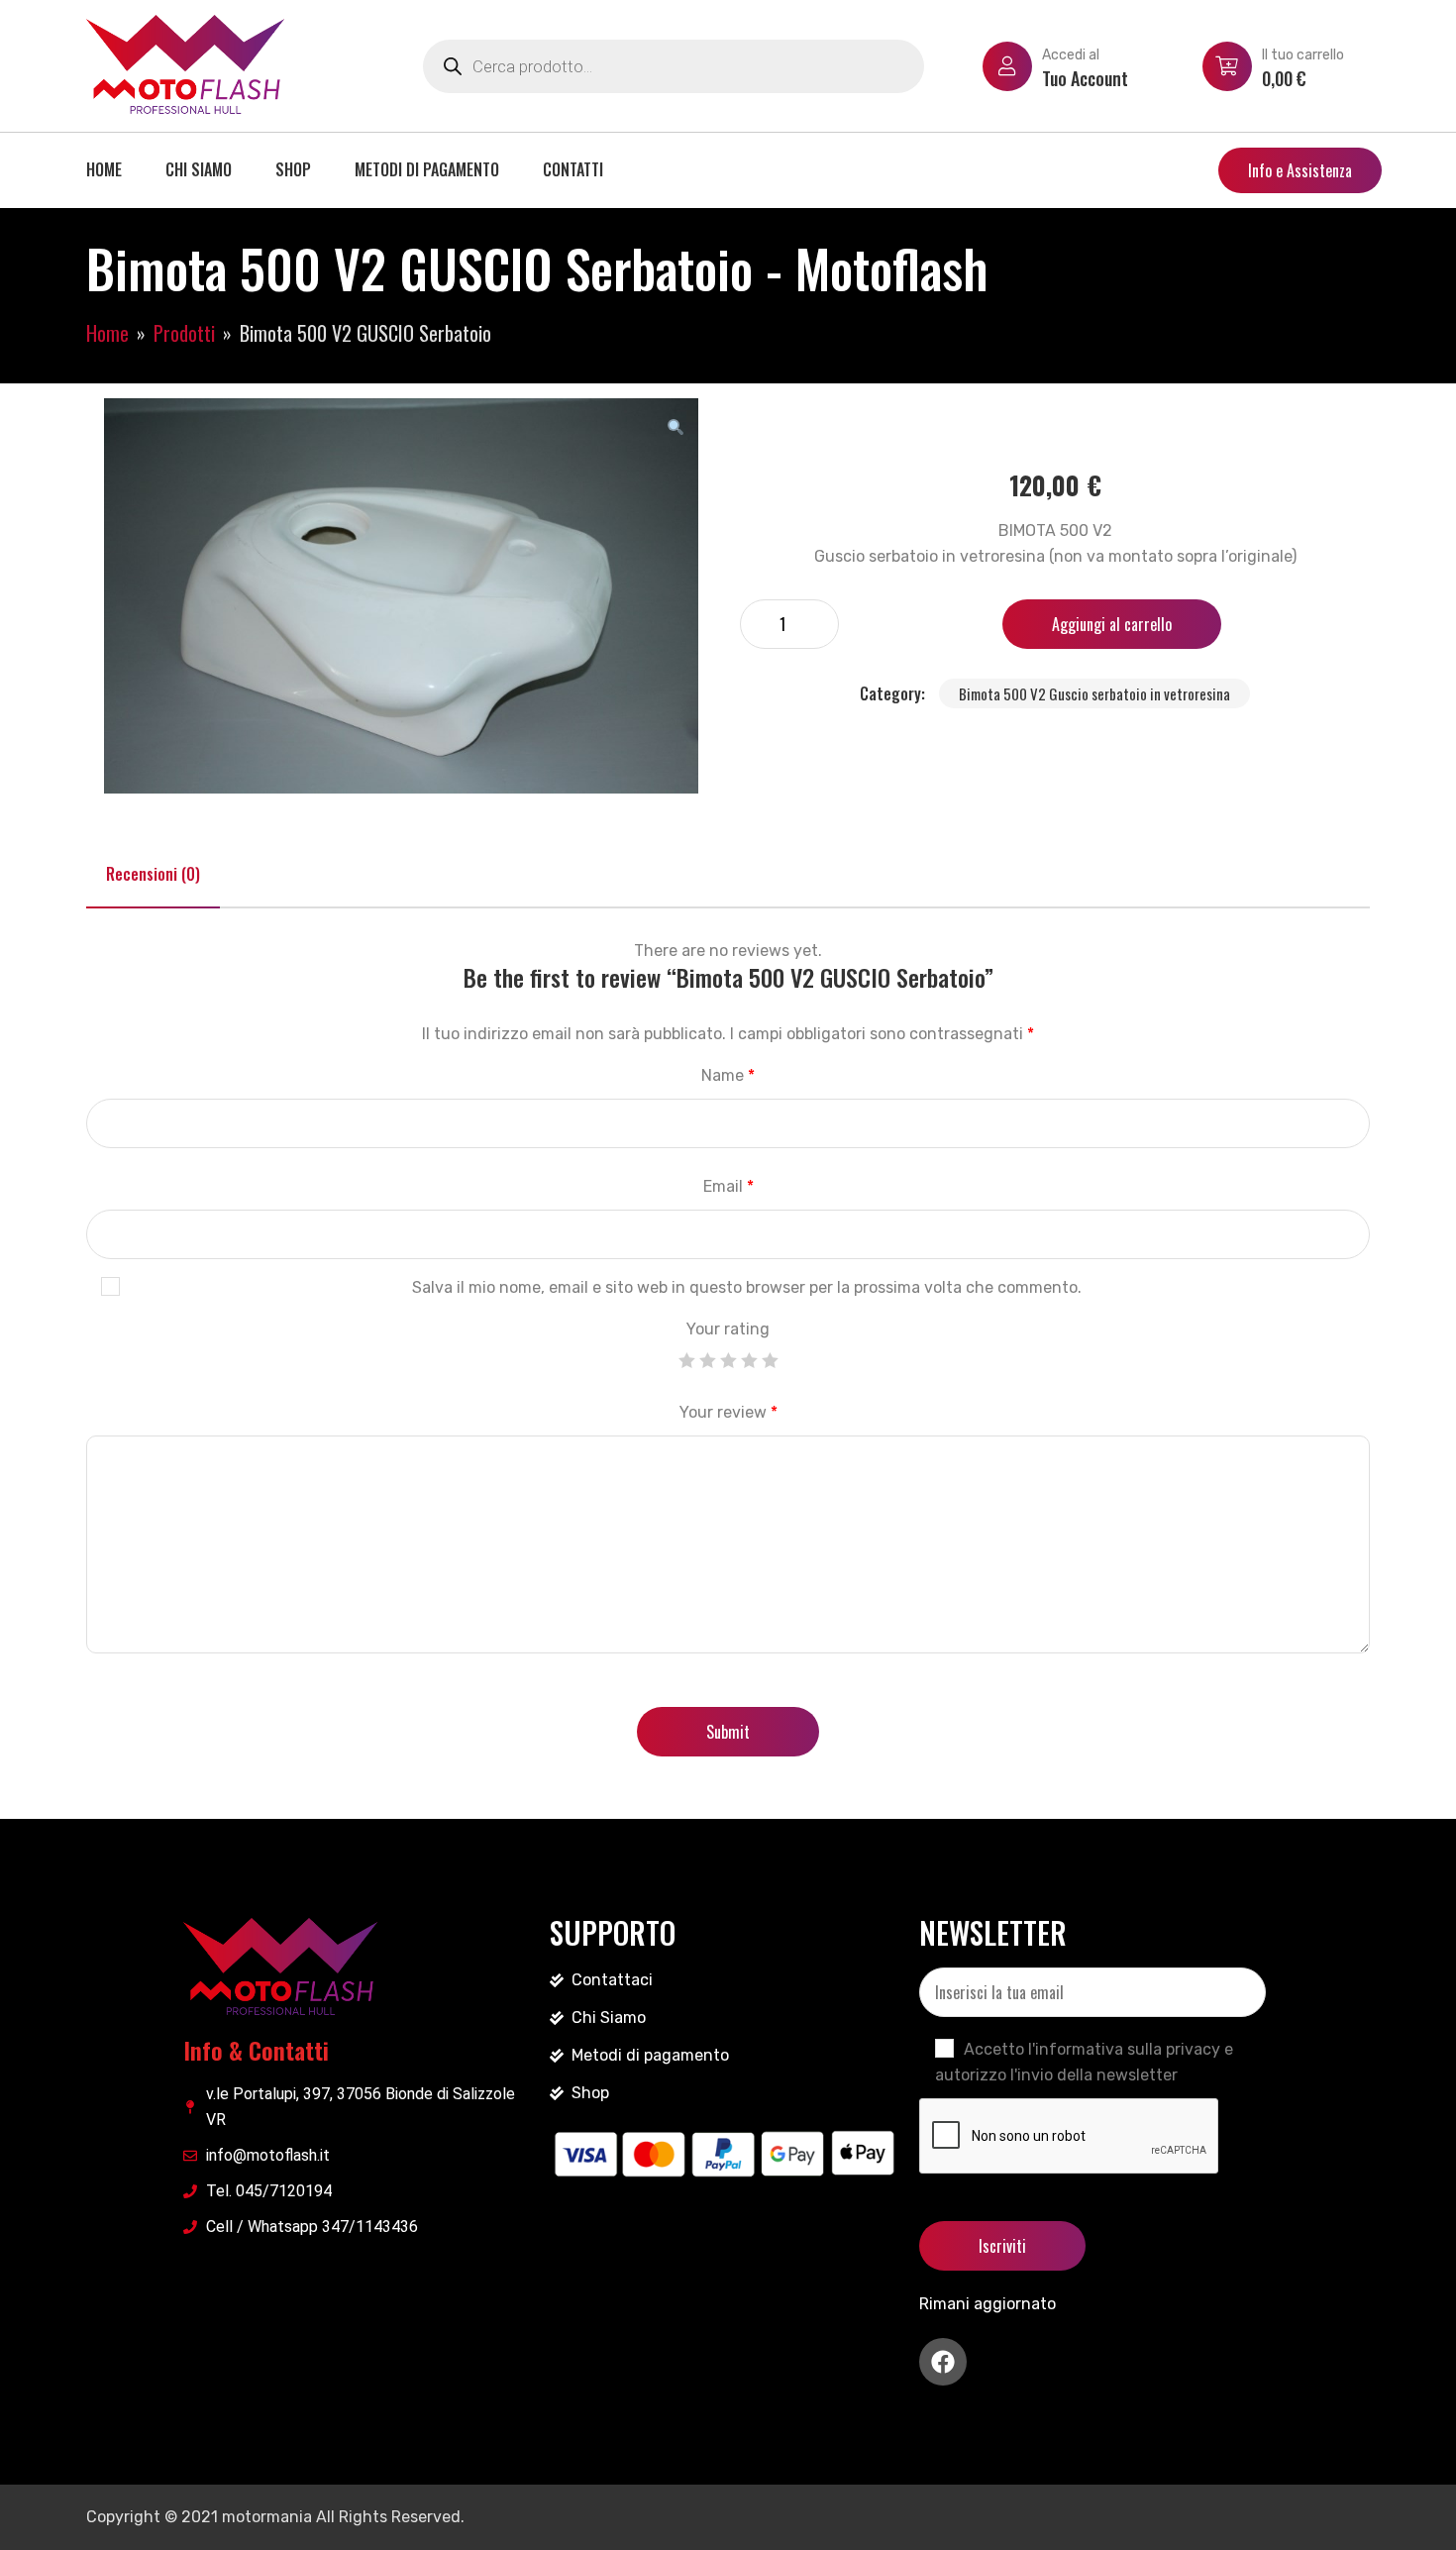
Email (728, 1186)
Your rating (728, 1329)
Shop (293, 169)
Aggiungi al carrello (1112, 624)
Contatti (573, 169)
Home (104, 169)
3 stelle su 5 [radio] (728, 1360)
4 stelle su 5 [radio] (749, 1360)
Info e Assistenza (1300, 170)
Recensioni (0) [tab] (153, 874)
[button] (676, 427)
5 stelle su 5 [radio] (770, 1360)
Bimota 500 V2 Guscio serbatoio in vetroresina (1094, 693)
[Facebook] (943, 2362)
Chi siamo (199, 169)
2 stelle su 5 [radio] (707, 1360)
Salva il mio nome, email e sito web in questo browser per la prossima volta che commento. (747, 1287)
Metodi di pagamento (427, 169)
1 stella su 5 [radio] (686, 1360)
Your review (728, 1412)
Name (728, 1075)
